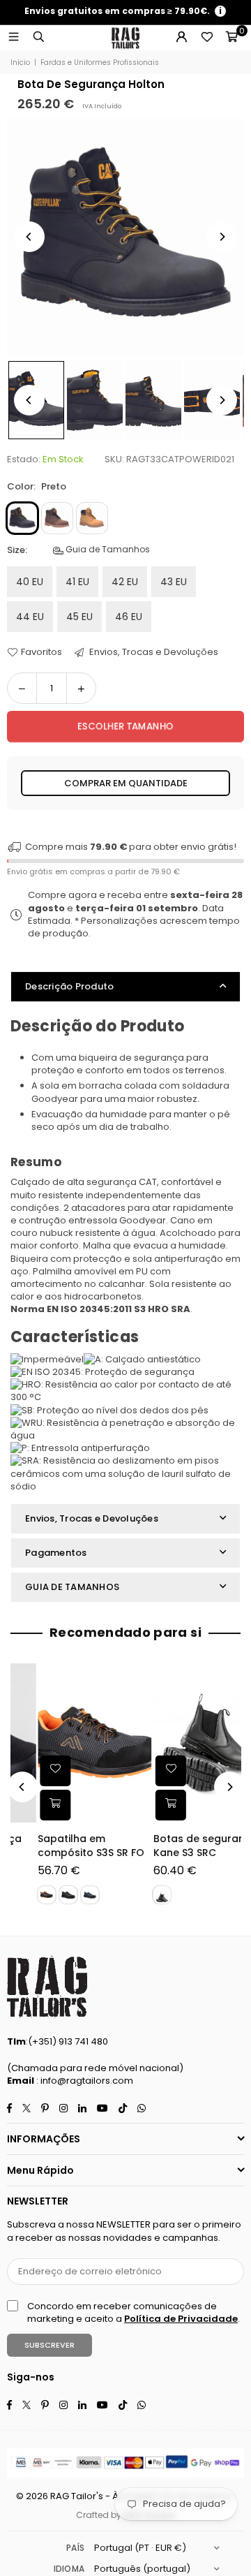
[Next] (222, 237)
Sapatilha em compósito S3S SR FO (65, 1846)
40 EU (30, 582)
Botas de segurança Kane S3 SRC (179, 1846)
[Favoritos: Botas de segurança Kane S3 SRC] (144, 1770)
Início (20, 63)
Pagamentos (56, 1553)
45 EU (79, 617)
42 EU (125, 582)
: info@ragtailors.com (84, 2081)
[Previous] (29, 237)
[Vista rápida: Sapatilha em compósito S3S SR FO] (29, 1804)
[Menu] (13, 37)
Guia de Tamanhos (107, 550)
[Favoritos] (206, 38)
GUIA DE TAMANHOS (72, 1587)
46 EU (129, 617)
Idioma (69, 2569)
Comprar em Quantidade (126, 783)
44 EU (30, 617)
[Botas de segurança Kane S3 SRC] (184, 1743)
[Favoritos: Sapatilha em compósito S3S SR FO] (29, 1770)
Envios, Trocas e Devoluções (153, 652)
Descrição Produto (69, 986)
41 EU (77, 582)
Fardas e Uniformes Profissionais (100, 63)
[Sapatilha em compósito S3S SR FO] (69, 1743)
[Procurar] (38, 37)
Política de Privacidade (181, 2319)
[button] (231, 38)
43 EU (174, 582)
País (75, 2548)
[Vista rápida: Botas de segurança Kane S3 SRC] (144, 1804)
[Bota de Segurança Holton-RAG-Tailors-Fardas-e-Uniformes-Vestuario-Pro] (95, 400)
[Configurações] (181, 38)
